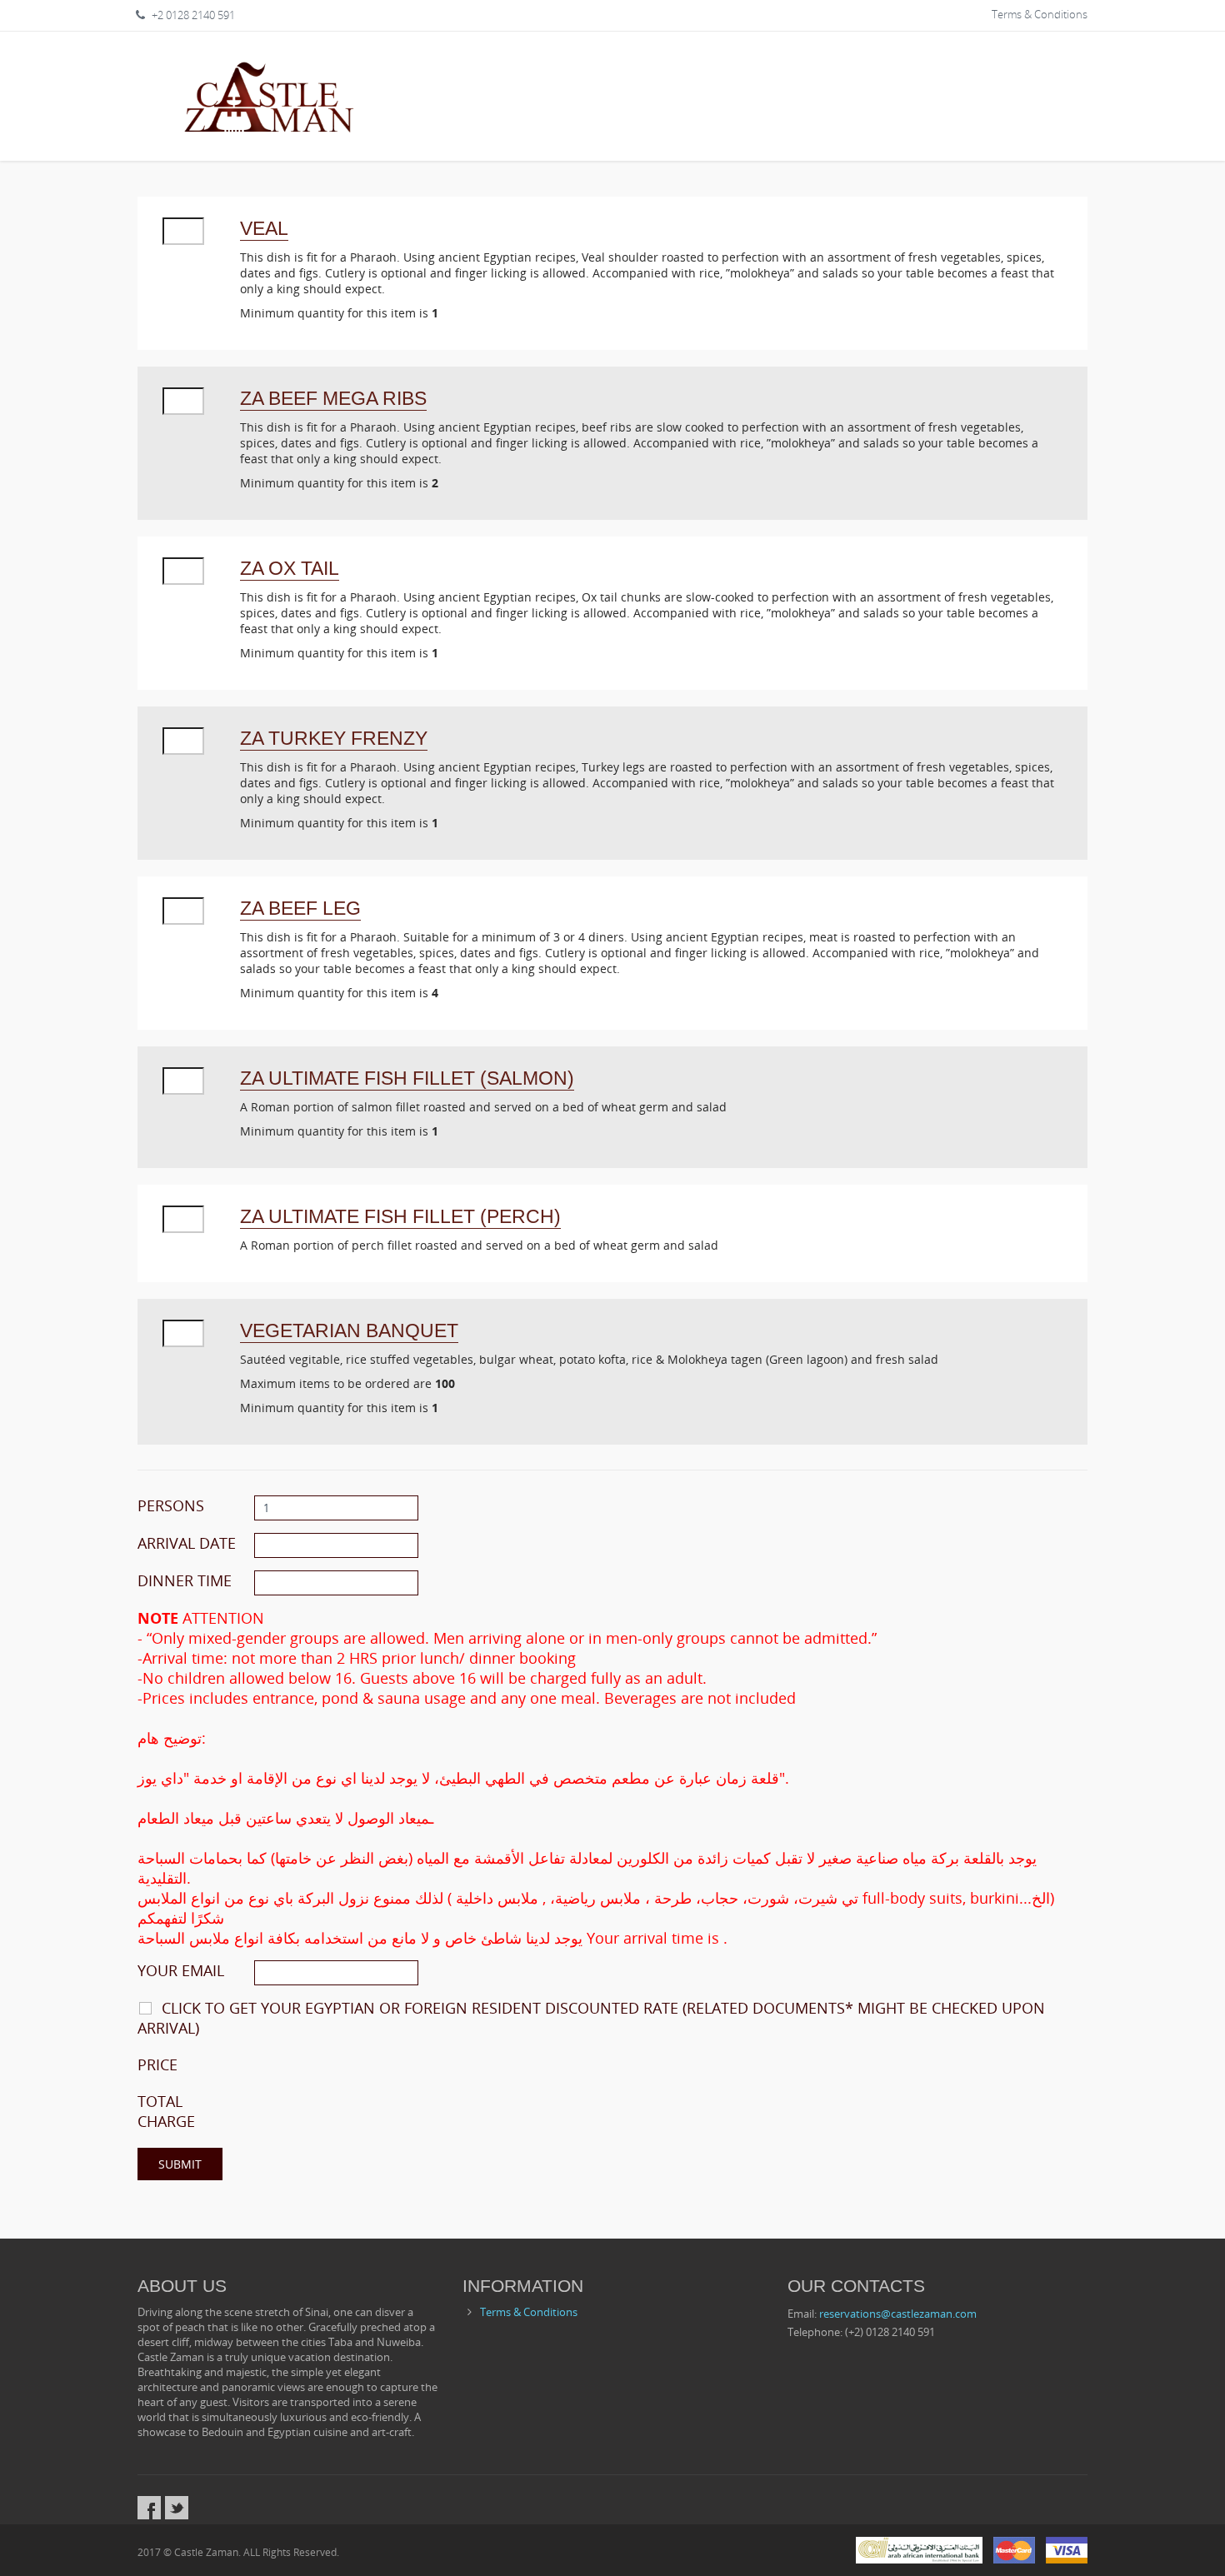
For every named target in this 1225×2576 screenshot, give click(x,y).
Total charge (166, 2111)
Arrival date (187, 1543)
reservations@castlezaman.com (898, 2314)
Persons (171, 1505)
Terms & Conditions (1040, 14)
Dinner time (185, 1580)
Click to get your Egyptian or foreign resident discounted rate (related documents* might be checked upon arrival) (591, 2018)
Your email (181, 1970)
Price (157, 2064)
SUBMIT (180, 2164)
